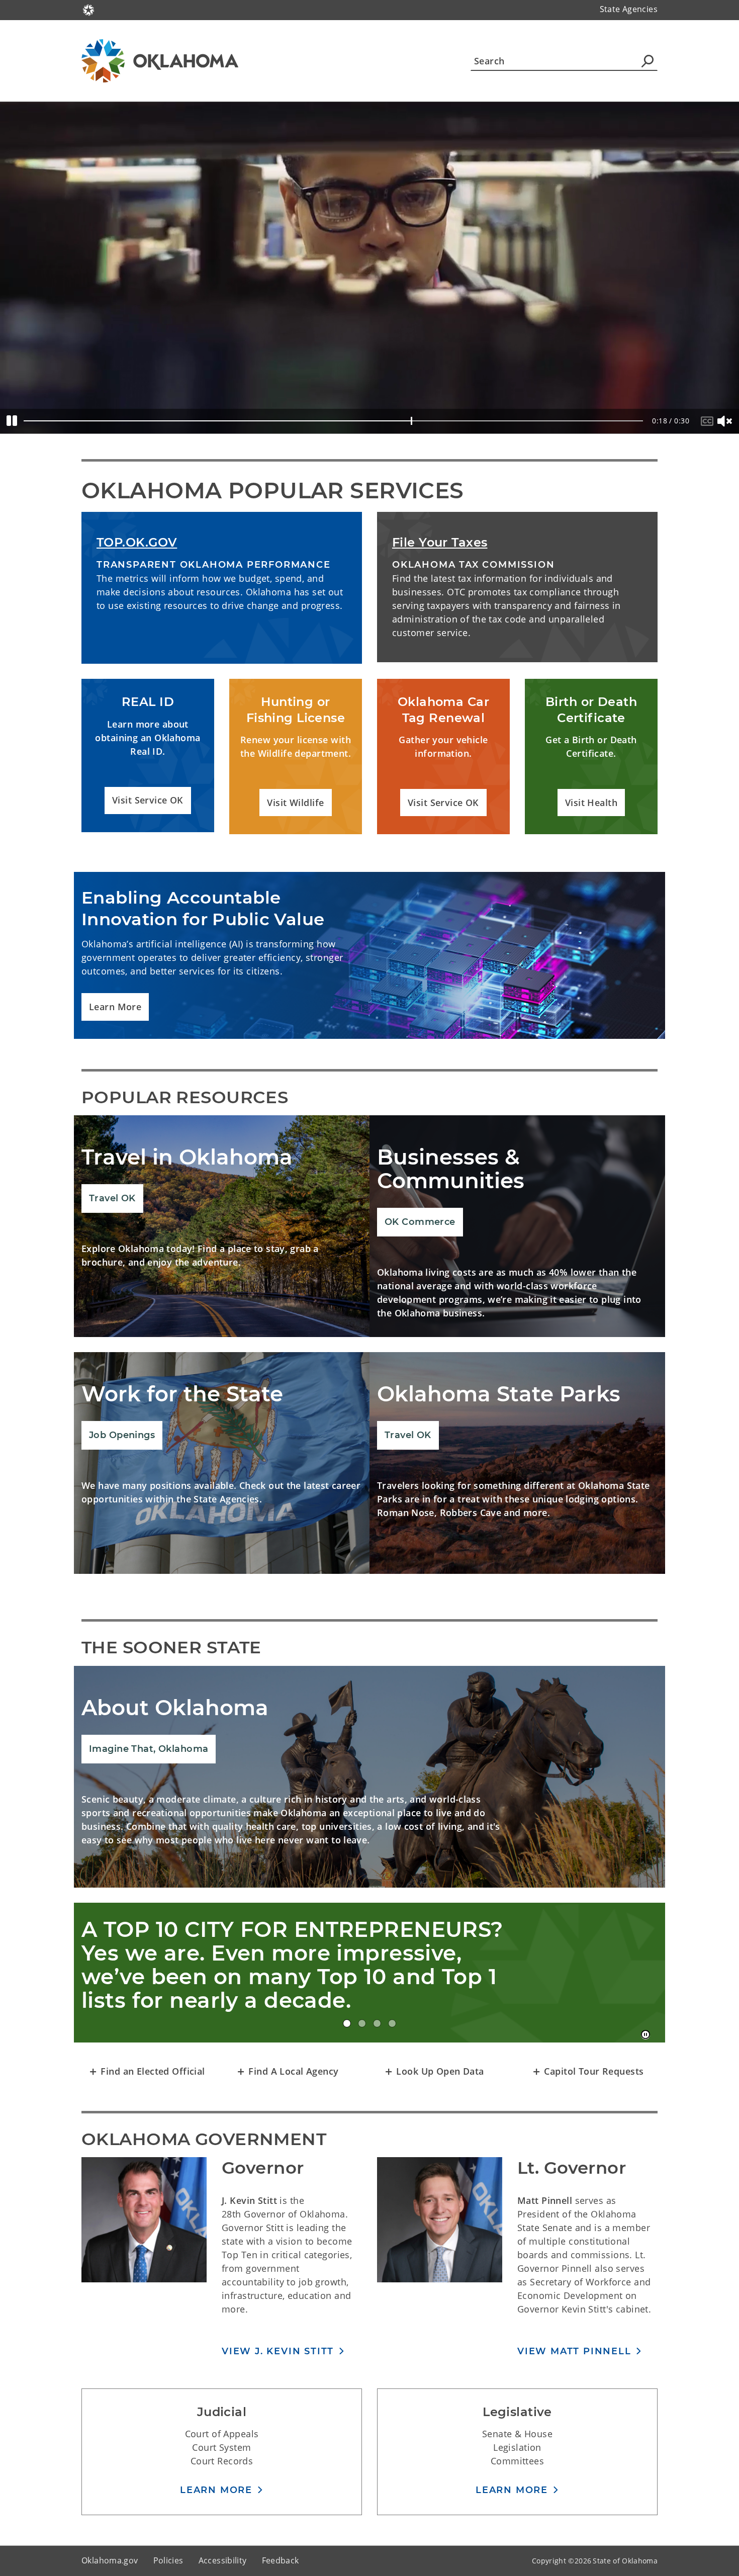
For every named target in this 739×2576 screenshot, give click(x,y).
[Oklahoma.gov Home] (88, 9)
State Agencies (629, 9)
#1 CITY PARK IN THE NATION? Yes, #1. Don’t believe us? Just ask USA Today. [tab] (377, 2023)
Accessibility (223, 2560)
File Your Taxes (440, 542)
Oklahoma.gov (110, 2560)
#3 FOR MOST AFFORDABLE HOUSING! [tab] (362, 2023)
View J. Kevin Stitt (278, 2351)
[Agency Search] (648, 61)
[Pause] (12, 421)
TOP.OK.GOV (137, 542)
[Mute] (726, 421)
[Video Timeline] (334, 421)
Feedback (281, 2560)
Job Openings (122, 1435)
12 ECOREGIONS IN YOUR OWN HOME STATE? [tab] (392, 2023)
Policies (168, 2560)
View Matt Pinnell (574, 2351)
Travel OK (112, 1198)
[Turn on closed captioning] (709, 421)
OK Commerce (420, 1222)
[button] (148, 801)
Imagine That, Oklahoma (149, 1749)
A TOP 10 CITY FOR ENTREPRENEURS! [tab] (347, 2023)
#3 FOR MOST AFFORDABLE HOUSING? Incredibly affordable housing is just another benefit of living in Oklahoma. (268, 1965)
